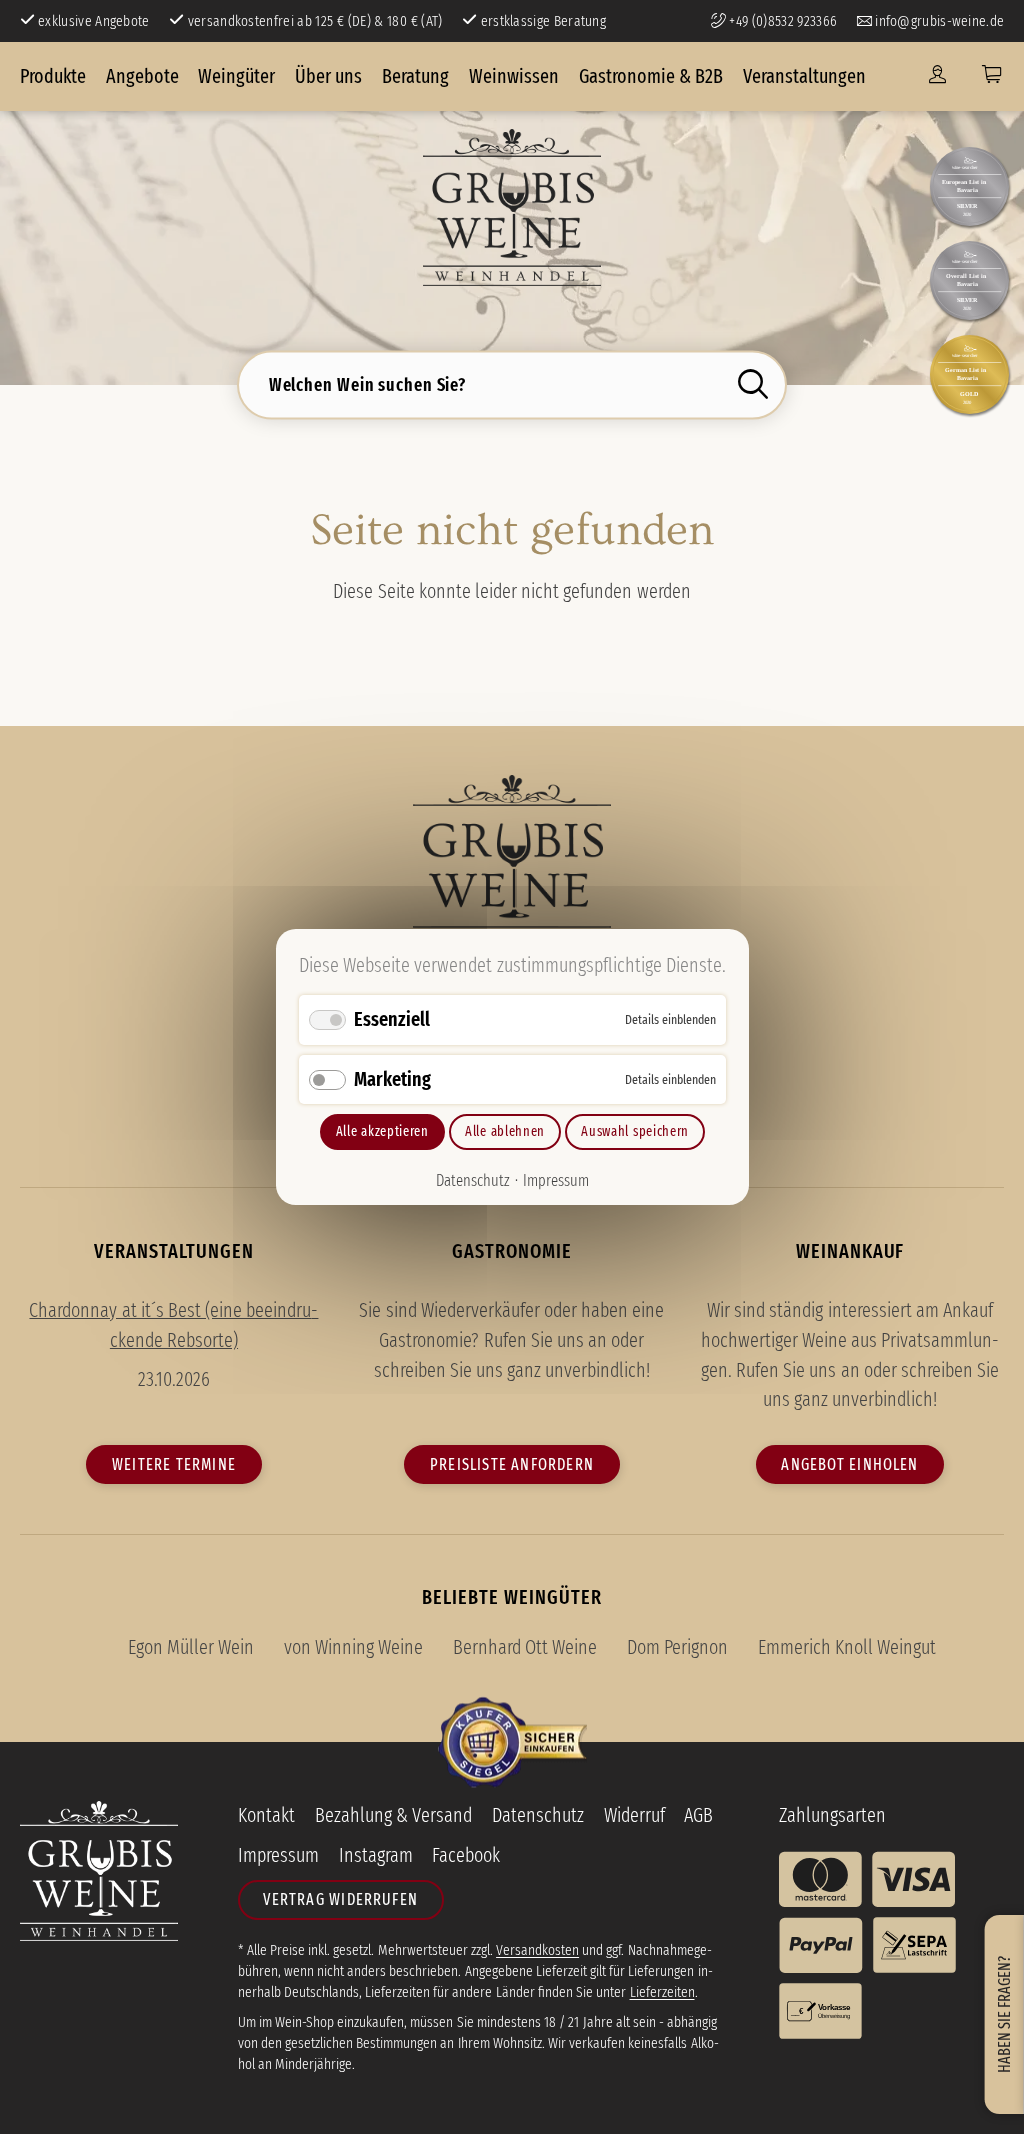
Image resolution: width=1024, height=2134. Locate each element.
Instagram (376, 1855)
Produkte (53, 76)
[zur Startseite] (512, 207)
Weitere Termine (174, 1464)
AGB (698, 1815)
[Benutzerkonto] (937, 76)
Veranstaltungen (804, 76)
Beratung (415, 76)
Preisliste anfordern (512, 1464)
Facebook (466, 1855)
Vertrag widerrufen (340, 1899)
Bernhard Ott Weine (525, 1647)
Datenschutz (473, 1180)
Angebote (142, 76)
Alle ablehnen (505, 1131)
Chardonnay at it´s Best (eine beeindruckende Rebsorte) (173, 1325)
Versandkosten (537, 1950)
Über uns (328, 76)
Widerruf (634, 1815)
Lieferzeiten (662, 1992)
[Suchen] (758, 383)
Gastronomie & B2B (651, 76)
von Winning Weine (353, 1647)
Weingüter (236, 76)
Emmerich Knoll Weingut (847, 1647)
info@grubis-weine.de (938, 21)
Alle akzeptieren (381, 1131)
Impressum (555, 1180)
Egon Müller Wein (191, 1647)
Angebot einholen (849, 1464)
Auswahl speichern (635, 1131)
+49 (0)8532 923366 (781, 21)
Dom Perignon (677, 1647)
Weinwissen (514, 76)
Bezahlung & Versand (393, 1815)
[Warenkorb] (991, 76)
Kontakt (266, 1815)
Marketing (392, 1079)
